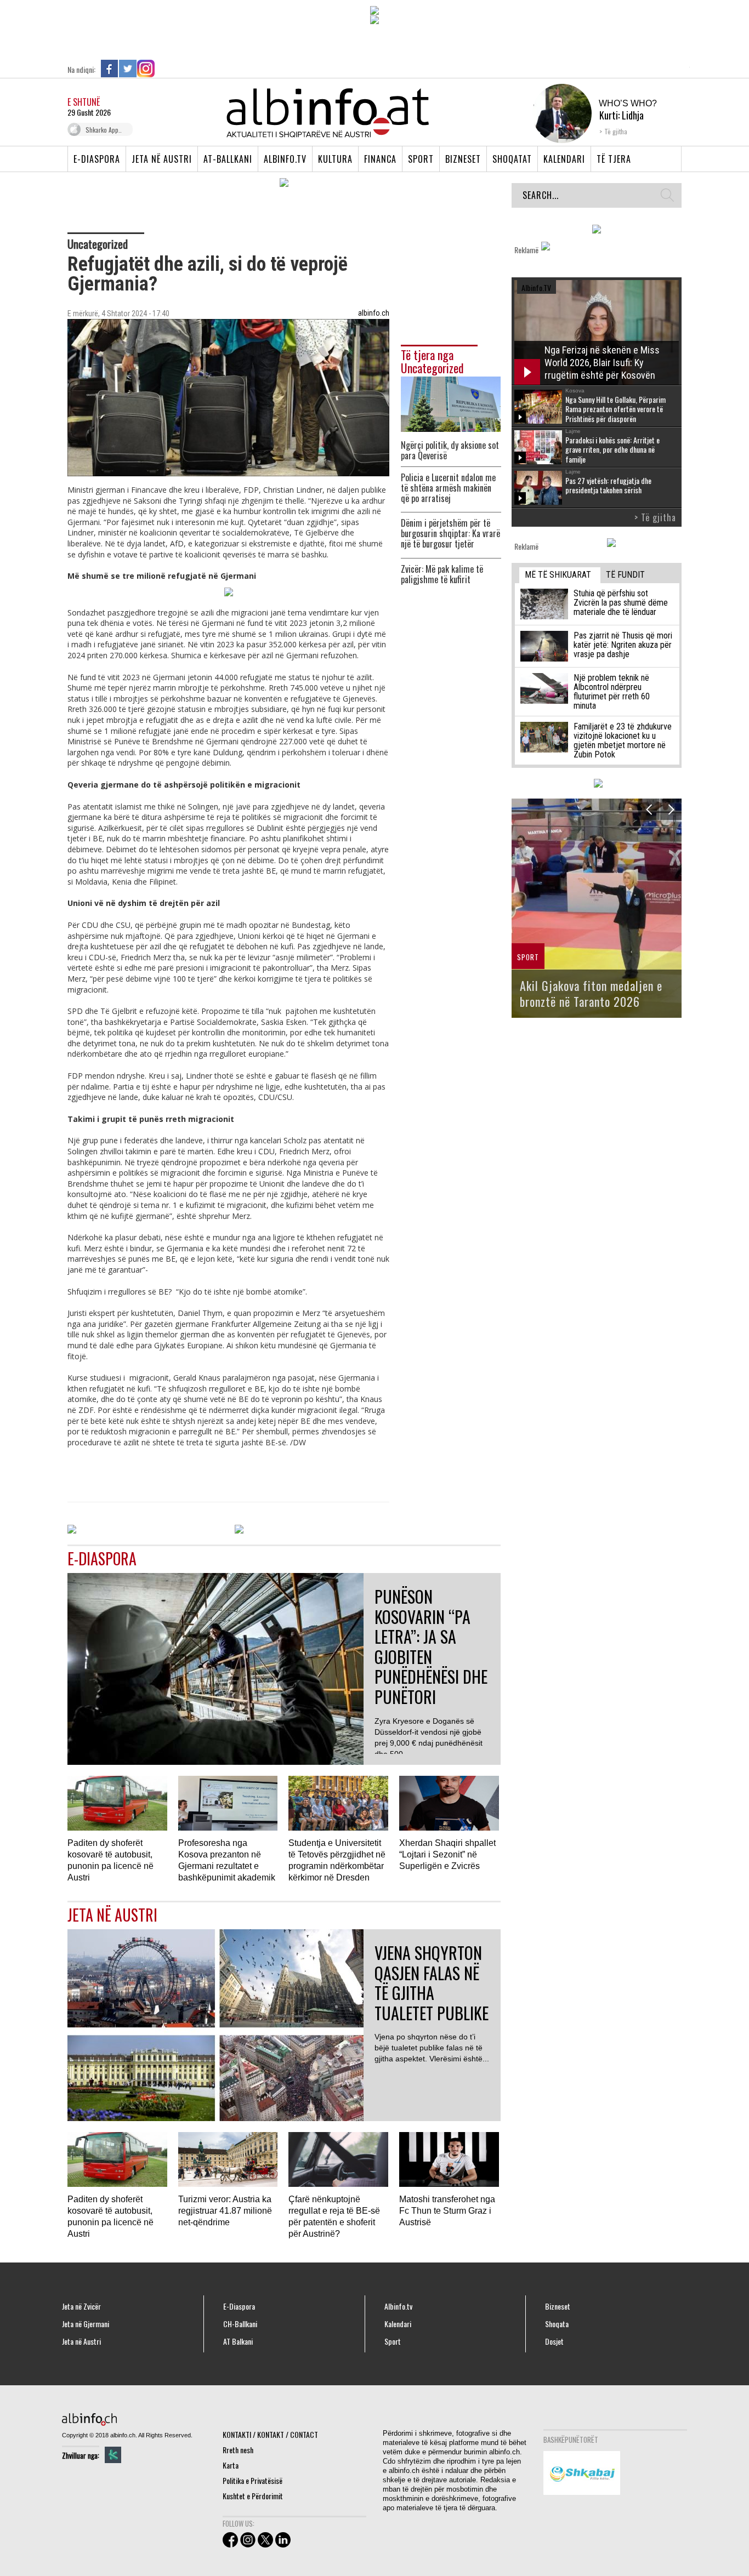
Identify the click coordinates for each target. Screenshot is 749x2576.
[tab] (560, 575)
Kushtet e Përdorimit (253, 2496)
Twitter (128, 69)
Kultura (335, 159)
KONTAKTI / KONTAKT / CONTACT (270, 2434)
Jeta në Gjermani (86, 2324)
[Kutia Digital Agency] (113, 2455)
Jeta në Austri (162, 159)
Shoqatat (512, 159)
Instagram (146, 69)
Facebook (110, 69)
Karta (231, 2465)
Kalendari (564, 159)
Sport (421, 159)
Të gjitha (616, 131)
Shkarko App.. (104, 130)
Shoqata (557, 2324)
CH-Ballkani (240, 2324)
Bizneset (463, 159)
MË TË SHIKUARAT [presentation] (558, 575)
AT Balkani (238, 2341)
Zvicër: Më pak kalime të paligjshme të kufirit (442, 574)
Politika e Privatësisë (252, 2480)
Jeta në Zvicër (81, 2306)
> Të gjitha (655, 517)
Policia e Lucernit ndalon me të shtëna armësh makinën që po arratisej (448, 488)
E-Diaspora (97, 159)
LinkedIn (164, 69)
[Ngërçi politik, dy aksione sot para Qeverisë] (451, 403)
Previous (649, 809)
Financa (380, 159)
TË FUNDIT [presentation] (625, 575)
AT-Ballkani (228, 159)
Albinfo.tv (285, 159)
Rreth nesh (238, 2450)
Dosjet (554, 2341)
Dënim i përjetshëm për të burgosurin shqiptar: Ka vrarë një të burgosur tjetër (450, 534)
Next (671, 809)
